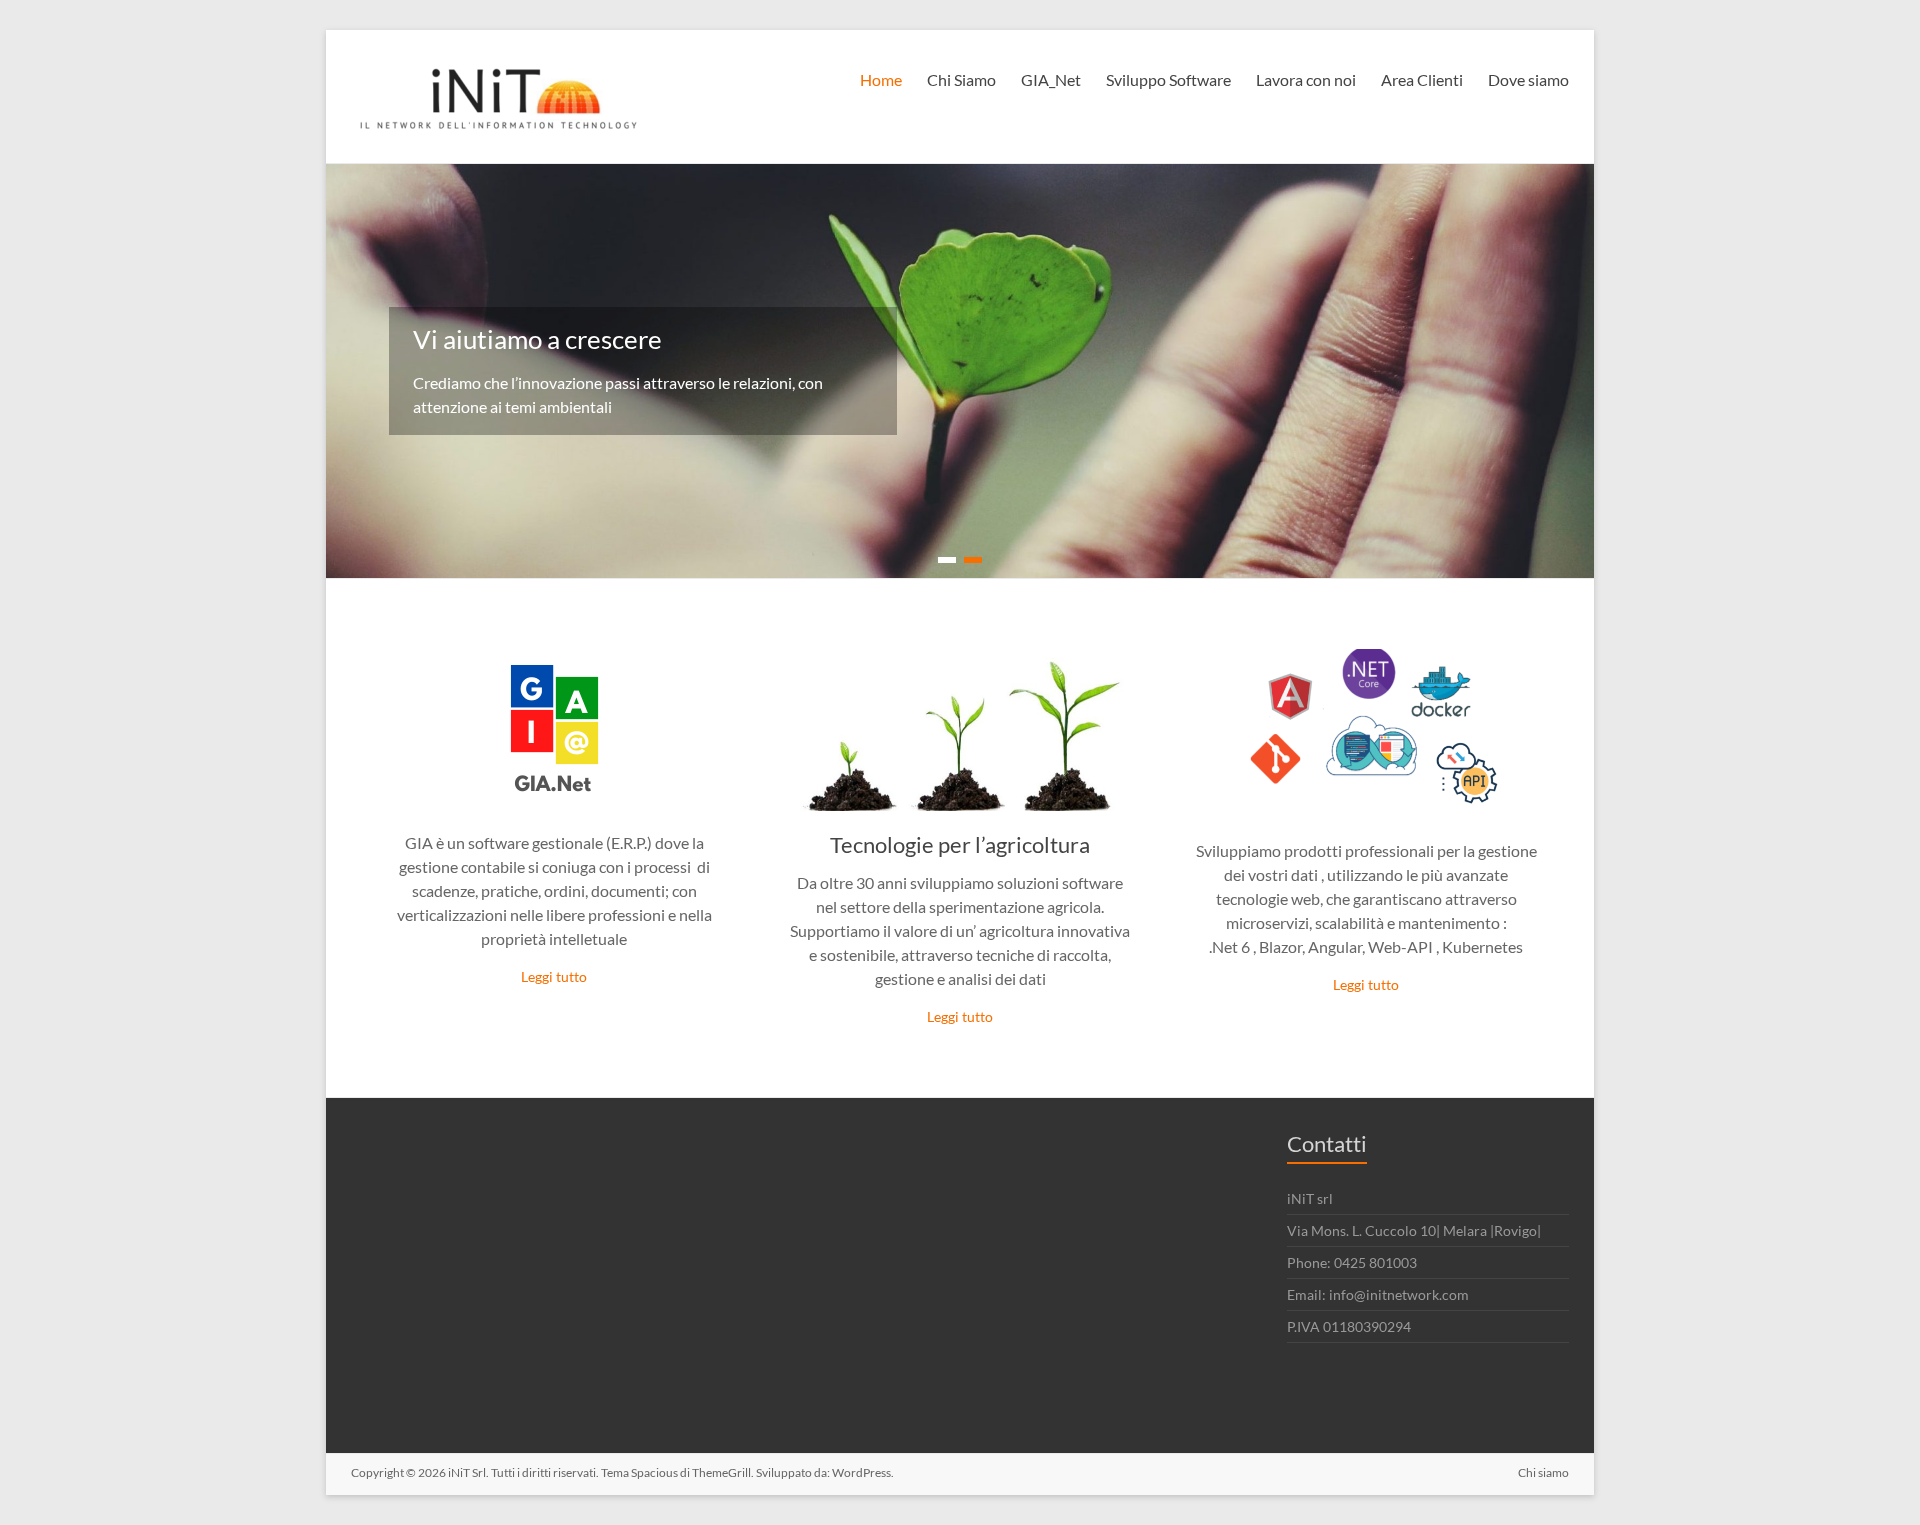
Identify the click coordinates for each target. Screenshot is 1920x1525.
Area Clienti (1422, 79)
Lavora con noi (1306, 79)
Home (881, 79)
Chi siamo (1543, 1472)
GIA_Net (1051, 79)
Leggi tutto (554, 976)
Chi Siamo (961, 79)
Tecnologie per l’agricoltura (960, 844)
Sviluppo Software (1168, 79)
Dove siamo (1528, 79)
